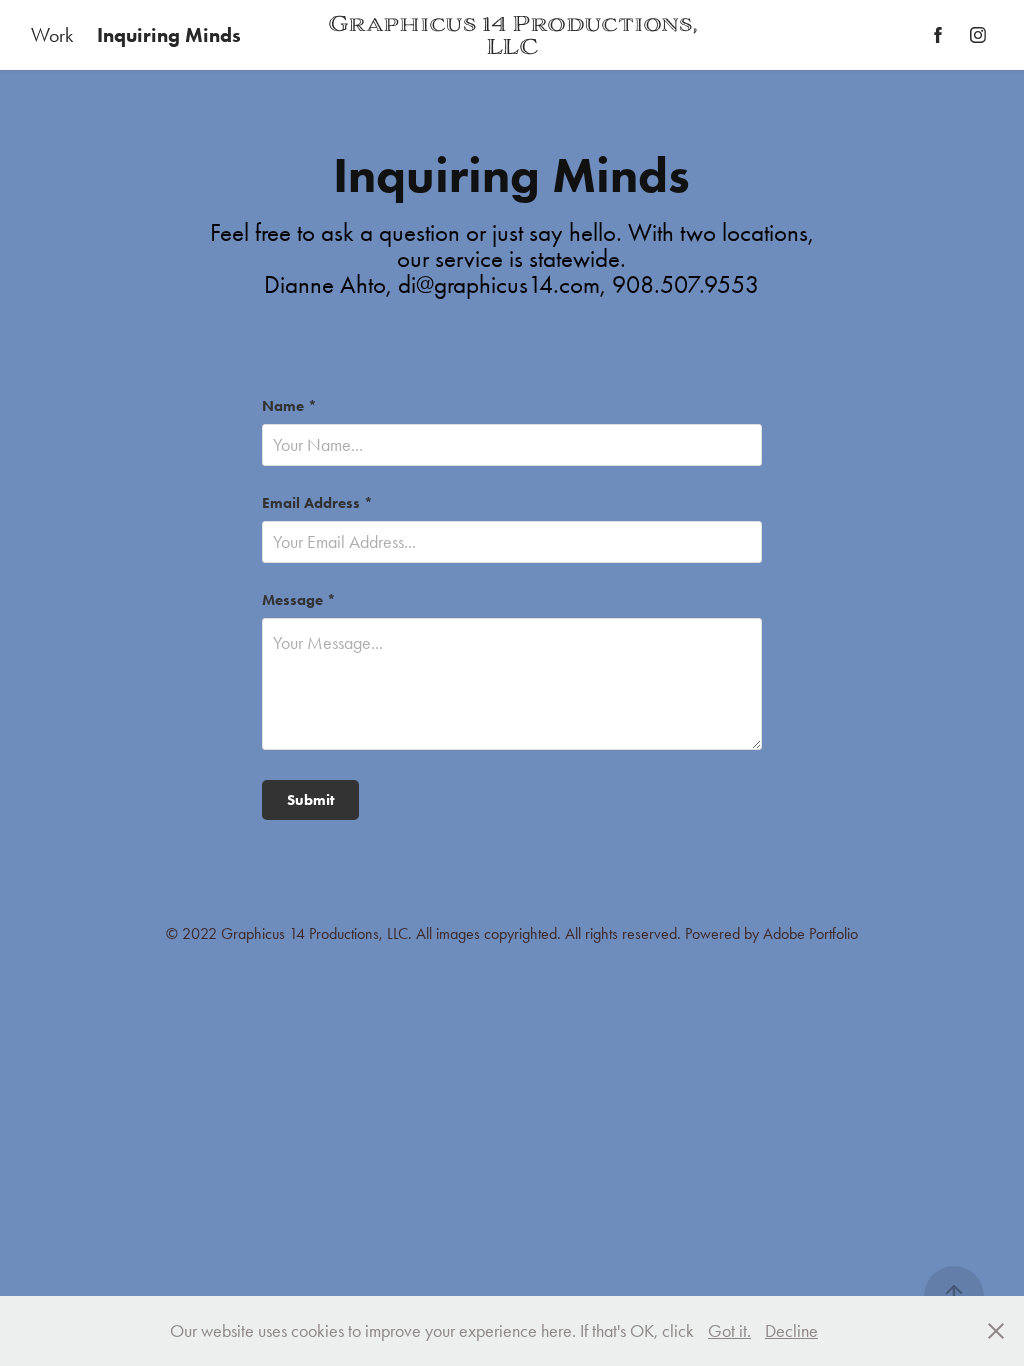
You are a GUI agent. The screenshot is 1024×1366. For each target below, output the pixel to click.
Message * (299, 600)
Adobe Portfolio (810, 933)
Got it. (729, 1331)
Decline (791, 1331)
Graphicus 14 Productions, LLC (515, 35)
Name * (289, 406)
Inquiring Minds (169, 35)
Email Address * (317, 503)
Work (52, 35)
